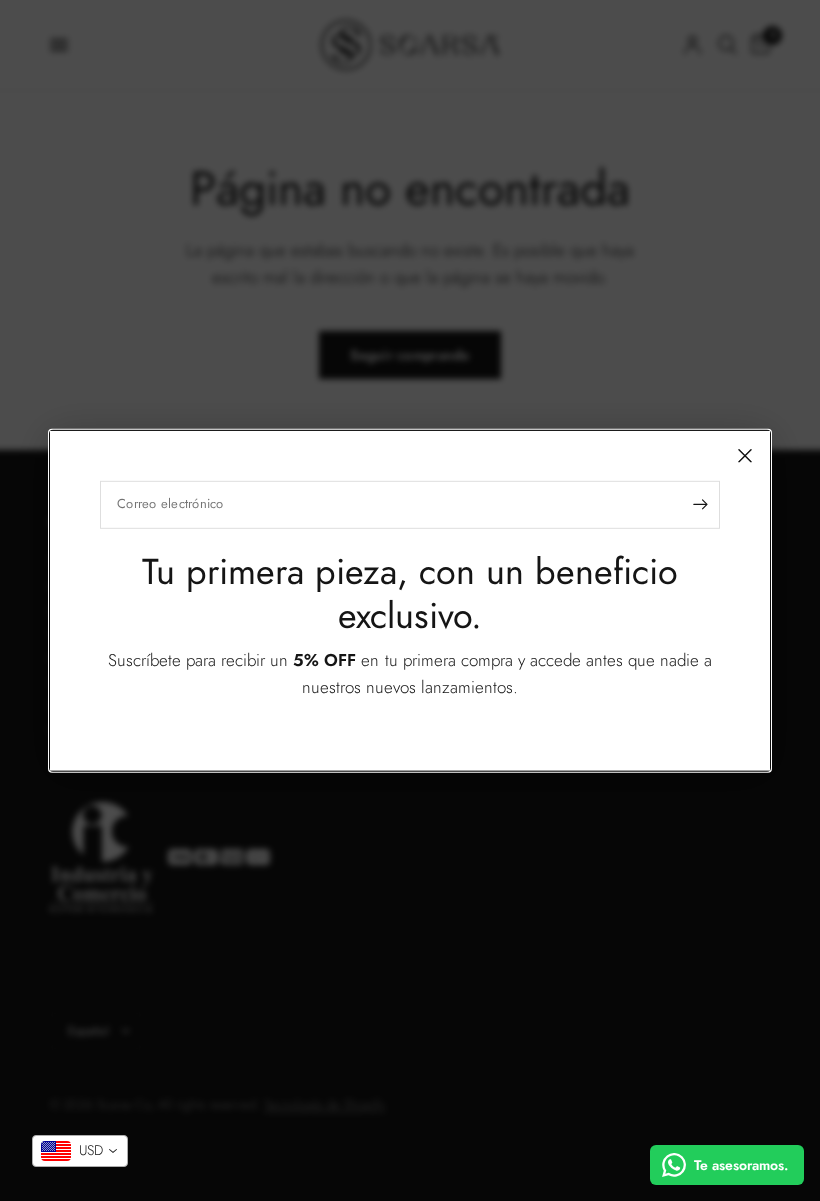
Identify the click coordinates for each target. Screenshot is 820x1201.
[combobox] (80, 1151)
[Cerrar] (745, 455)
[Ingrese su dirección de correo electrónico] (700, 504)
